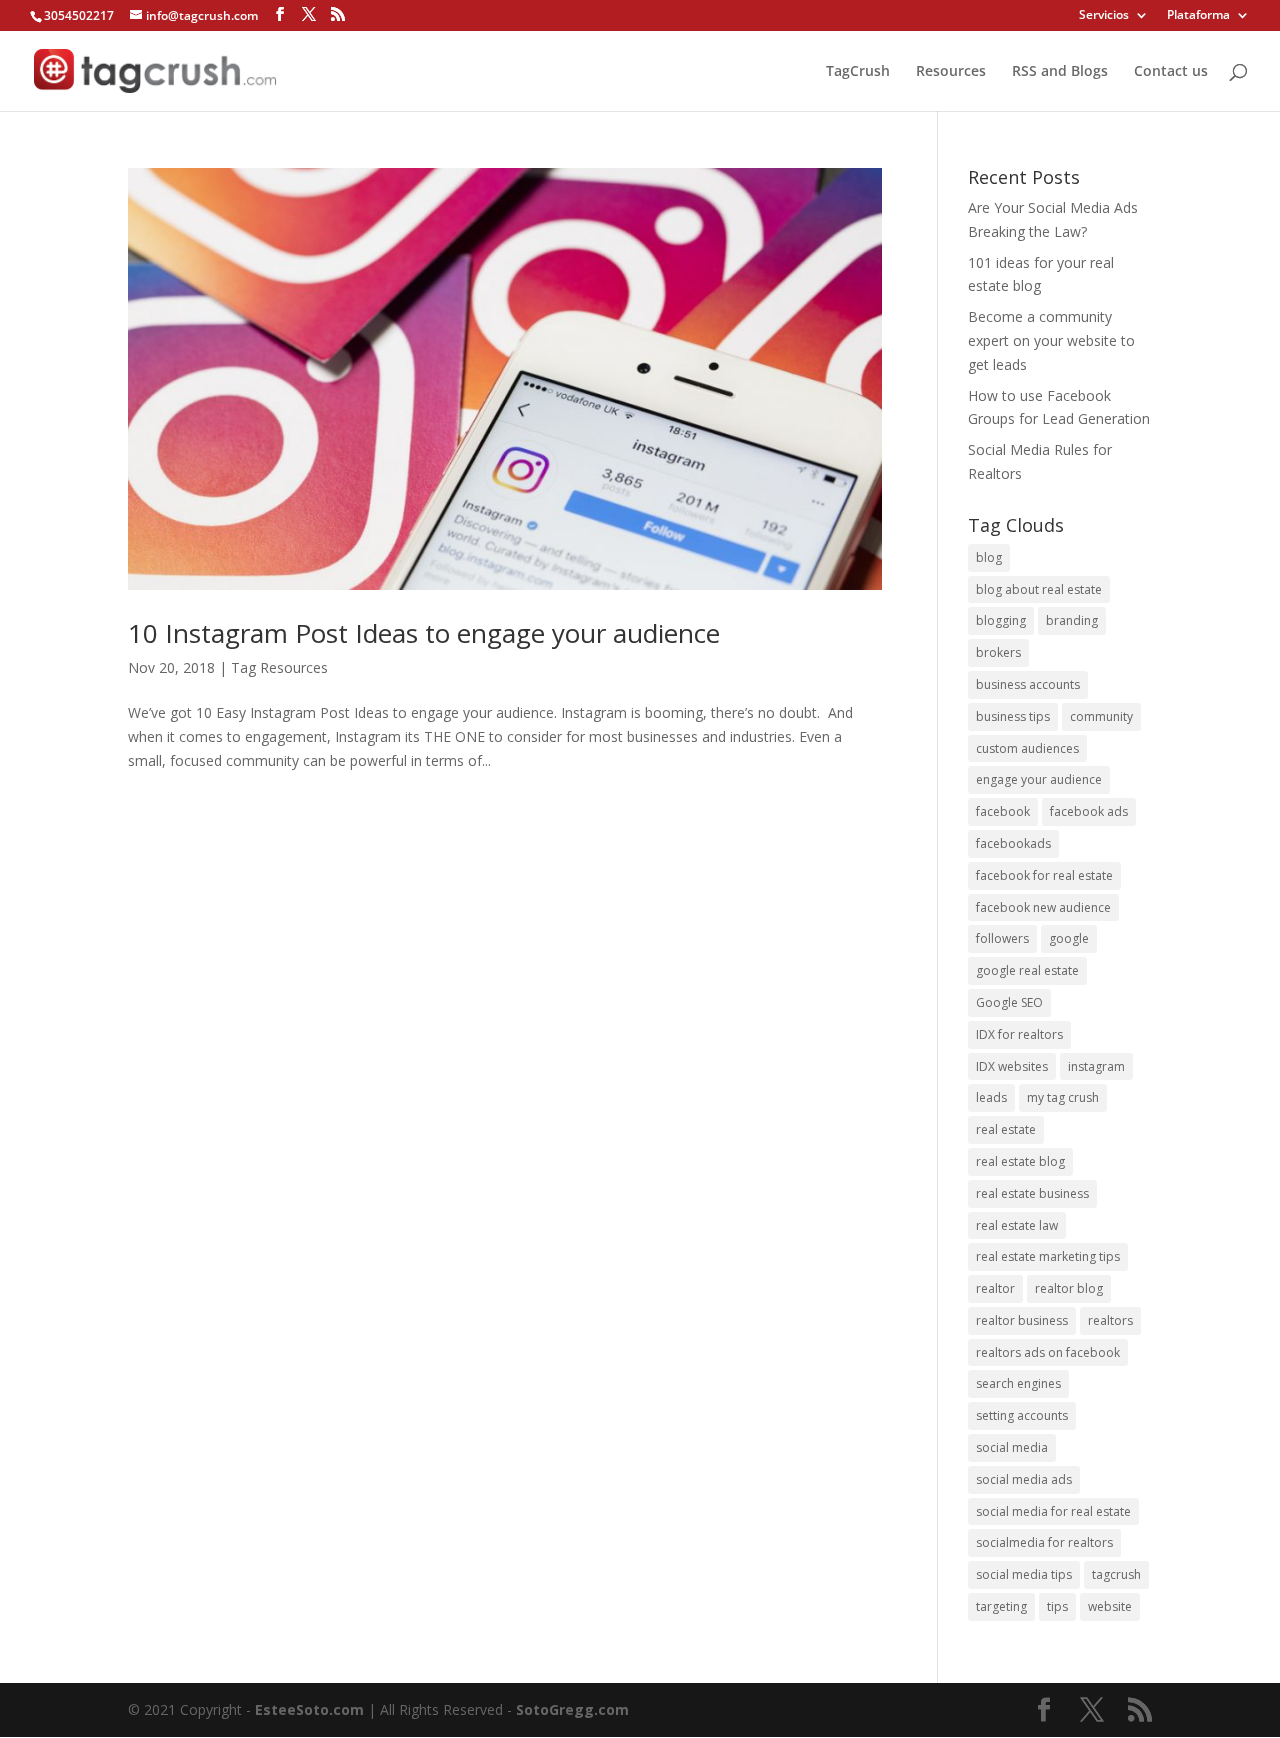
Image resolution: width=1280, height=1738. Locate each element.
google (1069, 938)
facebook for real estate (1044, 875)
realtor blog (1069, 1288)
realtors (1110, 1320)
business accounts (1028, 684)
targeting (1001, 1606)
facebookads (1013, 843)
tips (1057, 1606)
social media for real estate (1053, 1511)
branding (1072, 620)
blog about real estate (1039, 589)
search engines (1018, 1383)
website (1110, 1606)
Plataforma (1198, 16)
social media (1012, 1447)
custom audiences (1027, 748)
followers (1002, 938)
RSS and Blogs (1060, 72)
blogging (1001, 620)
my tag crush (1063, 1097)
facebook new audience (1043, 907)
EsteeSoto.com (311, 1709)
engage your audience (1039, 779)
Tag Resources (279, 667)
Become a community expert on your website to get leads (1051, 340)
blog (989, 557)
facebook (1003, 811)
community (1101, 716)
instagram (1096, 1066)
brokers (998, 652)
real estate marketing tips (1048, 1256)
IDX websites (1012, 1066)
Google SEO (1009, 1002)
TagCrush (858, 72)
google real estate (1027, 970)
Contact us (1171, 72)
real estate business (1032, 1193)
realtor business (1022, 1320)
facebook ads (1089, 811)
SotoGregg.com (572, 1709)
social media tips (1024, 1574)
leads (991, 1097)
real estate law (1017, 1225)
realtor (995, 1288)
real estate (1006, 1129)
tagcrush (1116, 1574)
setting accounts (1022, 1415)
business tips (1013, 716)
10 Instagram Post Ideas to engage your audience (424, 633)
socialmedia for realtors (1044, 1542)
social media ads (1024, 1479)
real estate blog (1020, 1161)
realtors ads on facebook (1048, 1352)
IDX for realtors (1019, 1034)
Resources (951, 72)
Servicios (1104, 16)
